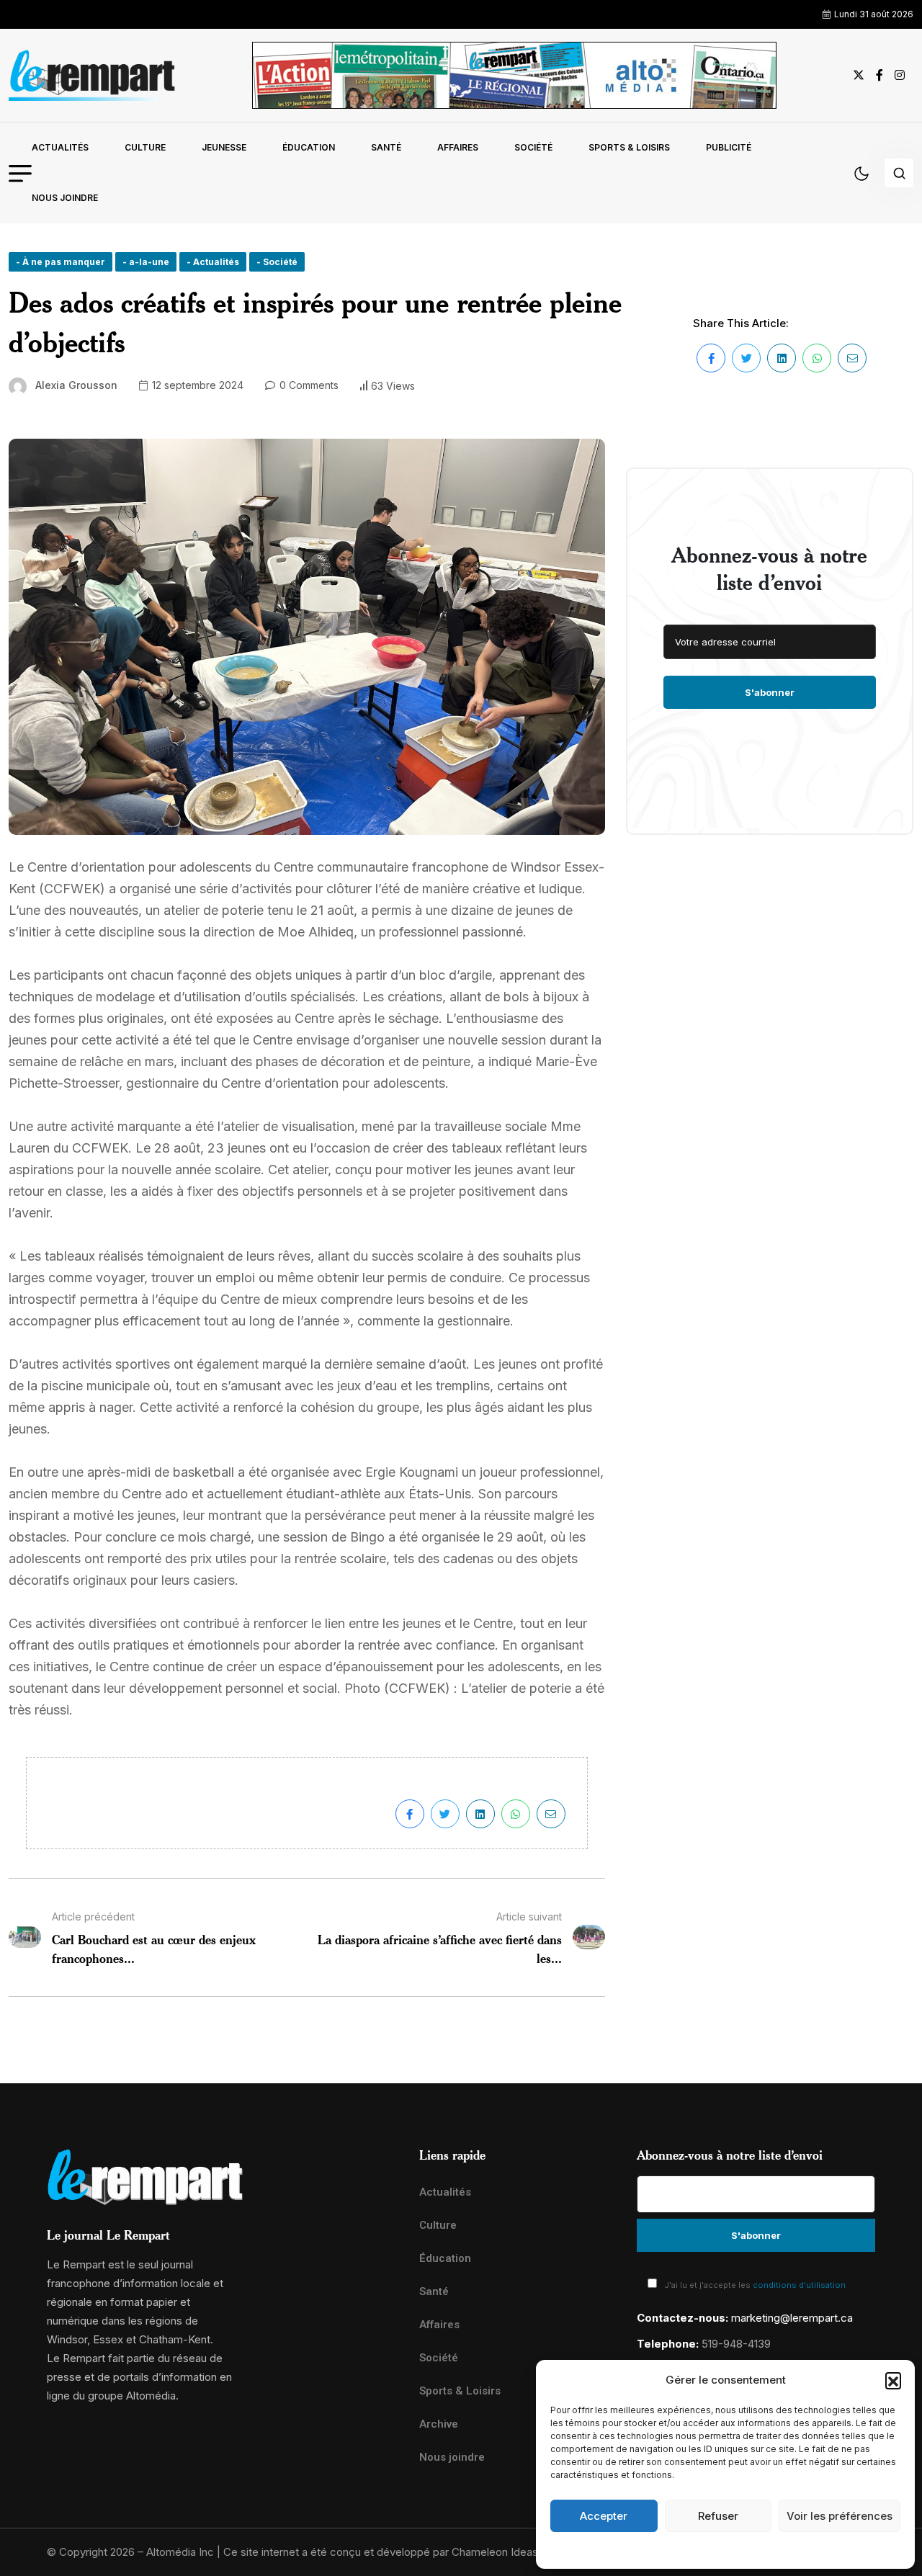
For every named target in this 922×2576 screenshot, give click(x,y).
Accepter (604, 2516)
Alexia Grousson (76, 385)
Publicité (729, 147)
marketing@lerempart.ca (792, 2318)
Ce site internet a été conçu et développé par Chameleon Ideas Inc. (391, 2552)
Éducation (309, 147)
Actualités (60, 147)
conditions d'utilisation (799, 2285)
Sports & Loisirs (629, 147)
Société (533, 147)
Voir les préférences (840, 2516)
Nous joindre (65, 198)
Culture (145, 147)
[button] (893, 2380)
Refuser (718, 2516)
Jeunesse (224, 147)
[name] (92, 75)
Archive (439, 2424)
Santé (386, 147)
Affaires (458, 147)
